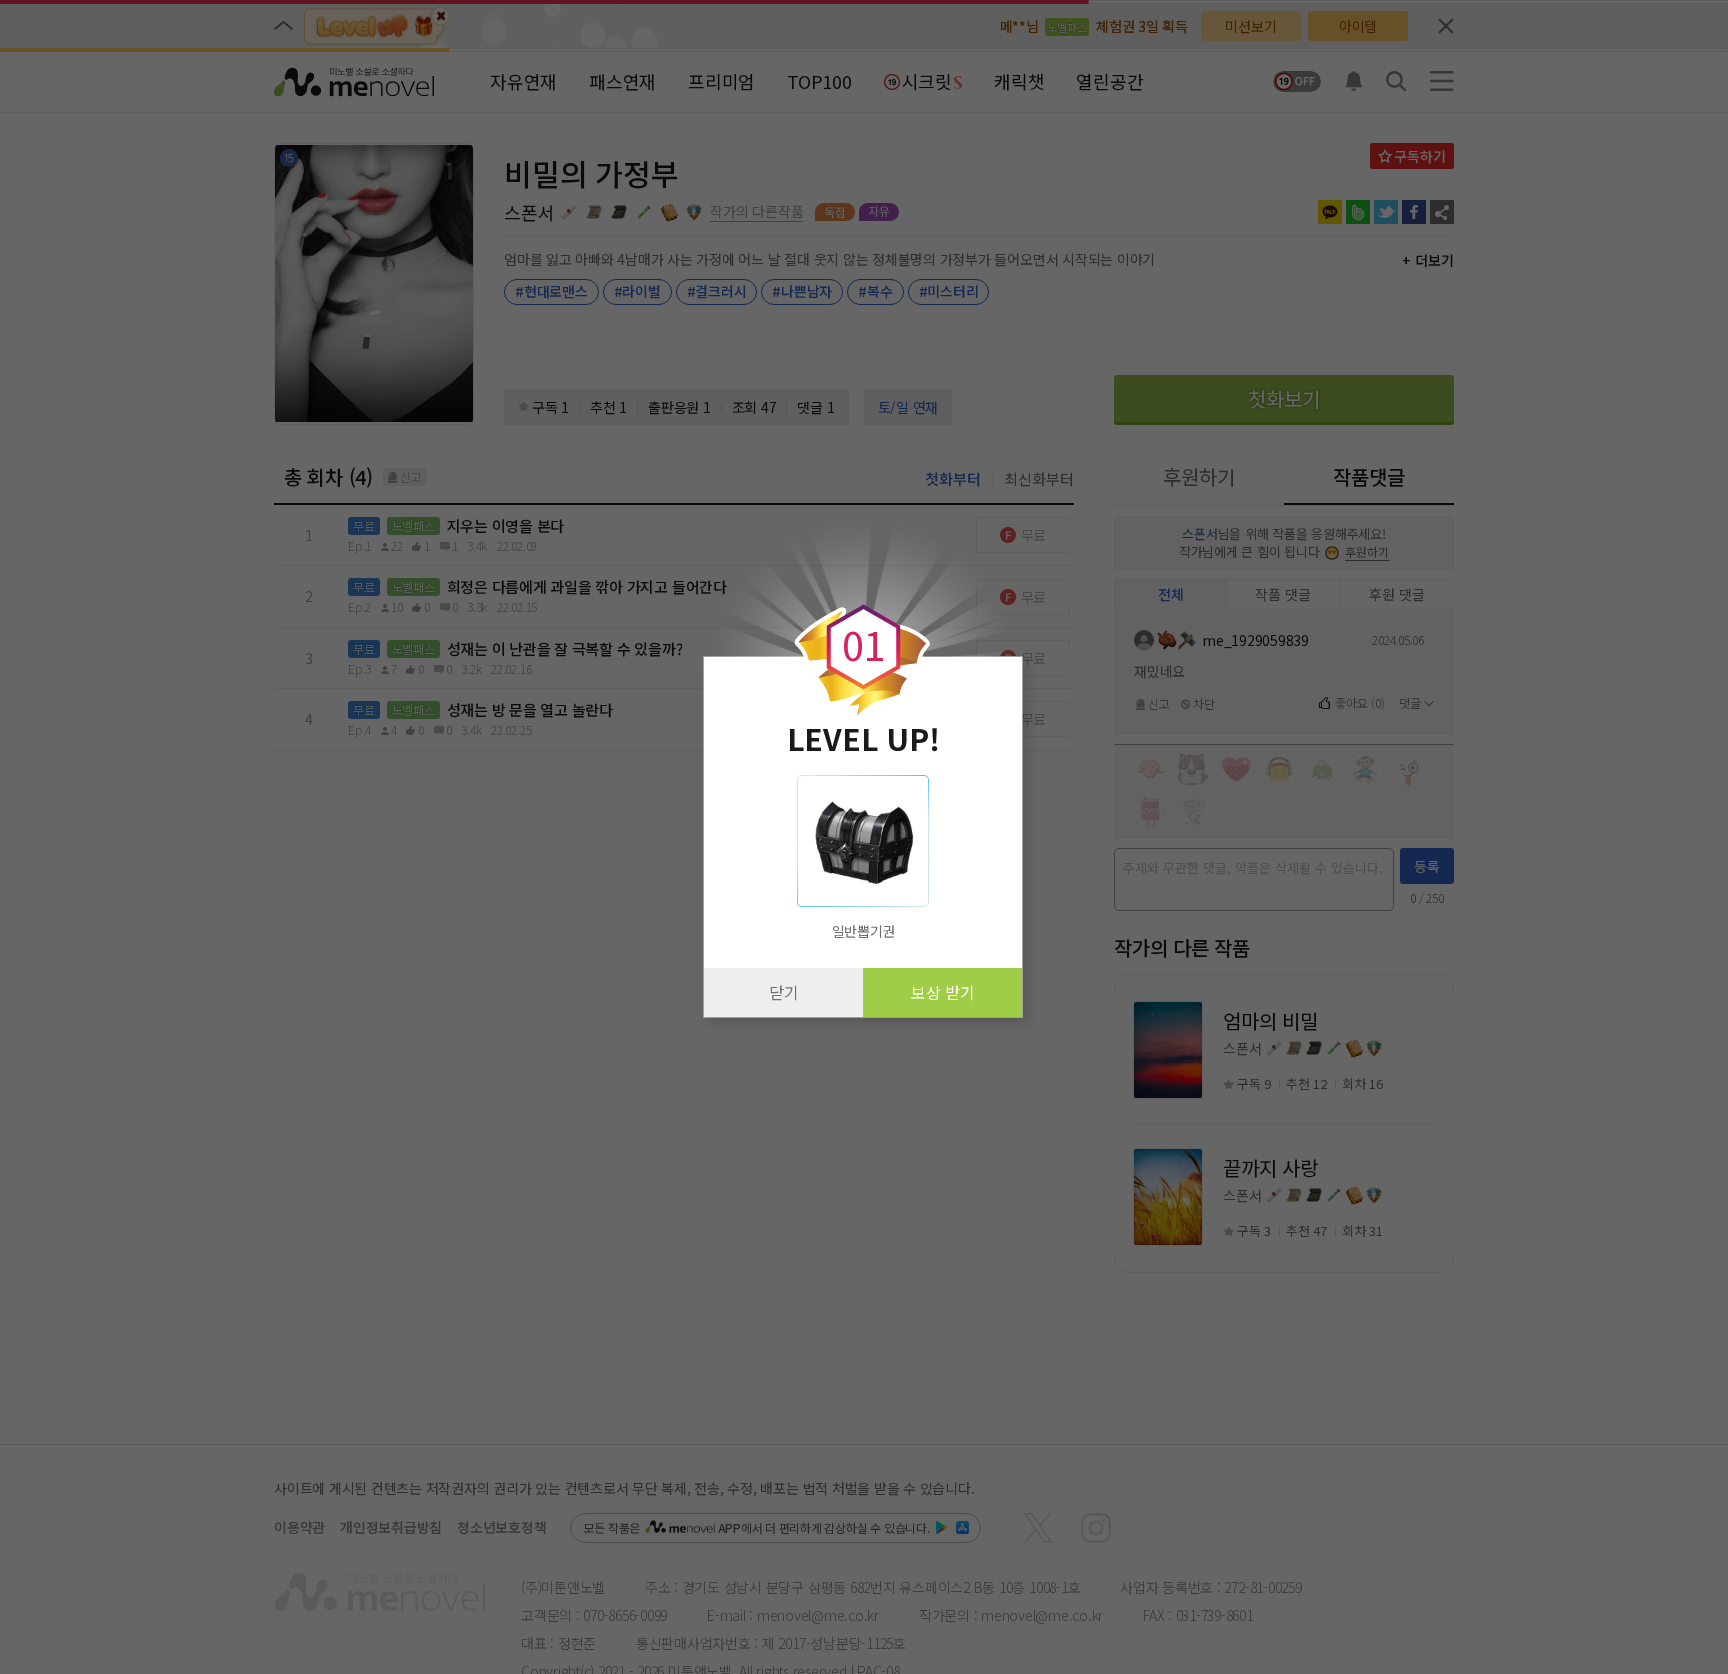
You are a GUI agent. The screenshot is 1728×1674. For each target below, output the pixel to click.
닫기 (784, 992)
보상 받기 (943, 992)
